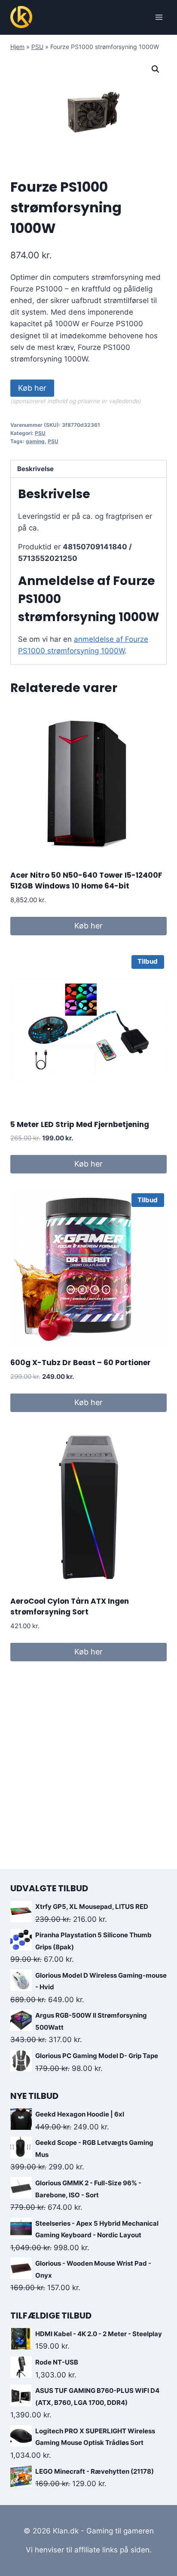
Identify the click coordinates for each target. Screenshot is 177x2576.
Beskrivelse (35, 469)
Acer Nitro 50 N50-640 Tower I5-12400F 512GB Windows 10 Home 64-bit (86, 881)
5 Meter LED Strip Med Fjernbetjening (80, 1124)
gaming (35, 441)
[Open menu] (159, 17)
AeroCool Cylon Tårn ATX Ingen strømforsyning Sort (70, 1607)
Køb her (32, 388)
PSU (37, 47)
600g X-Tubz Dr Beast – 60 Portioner (81, 1363)
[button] (156, 69)
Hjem (17, 47)
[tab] (88, 469)
